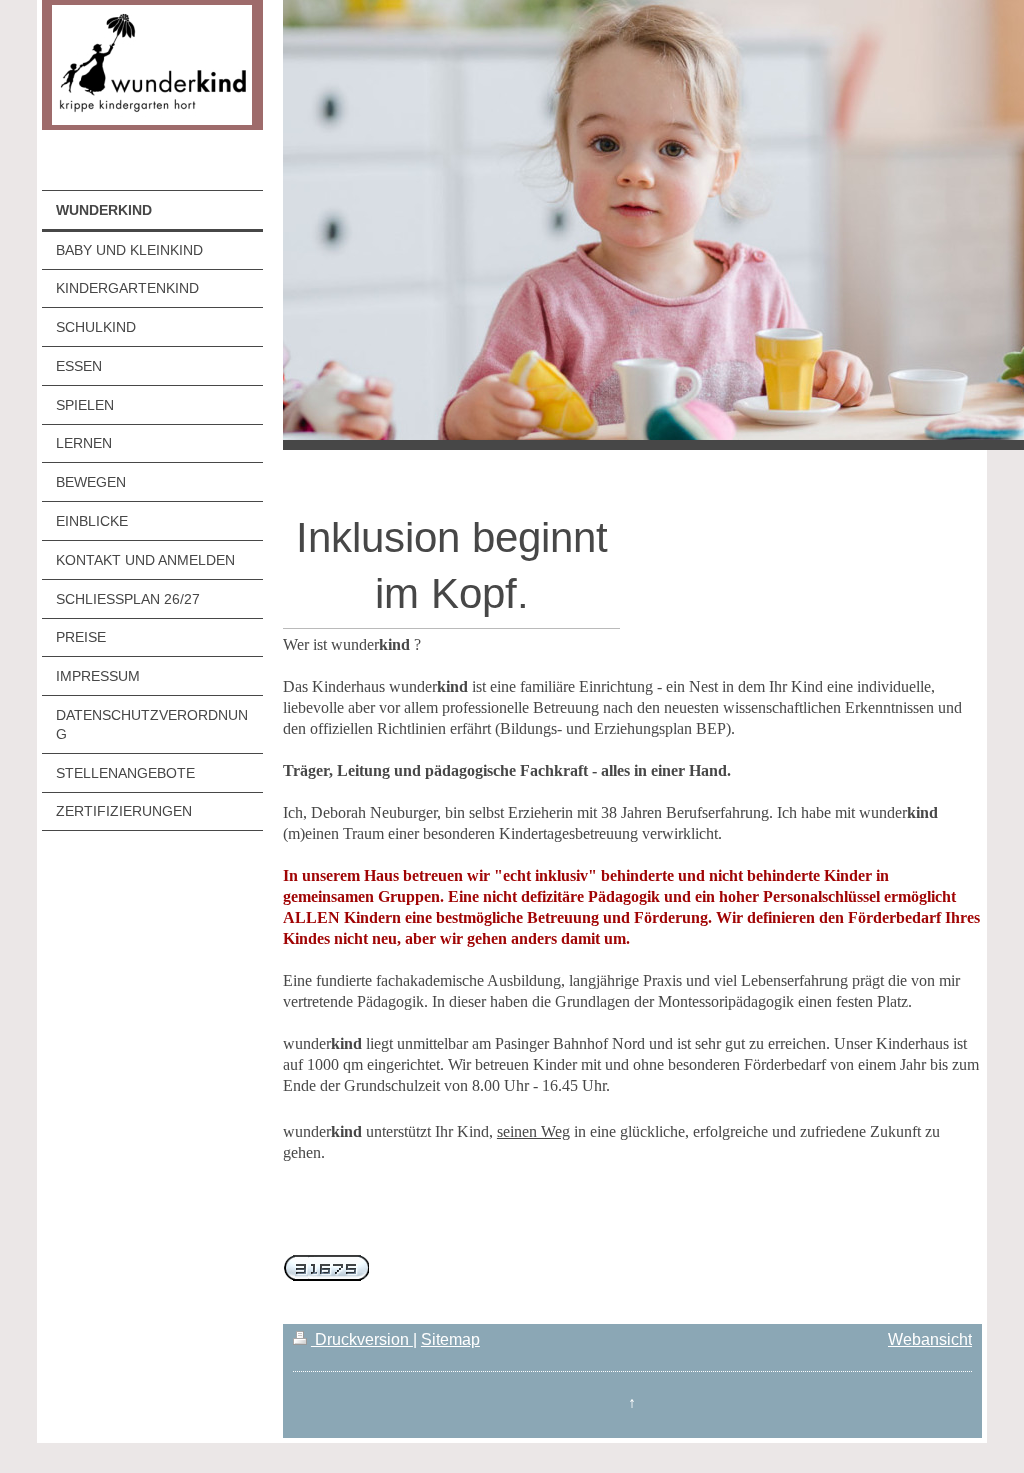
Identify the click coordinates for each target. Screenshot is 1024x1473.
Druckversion (362, 1339)
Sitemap (450, 1339)
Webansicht (930, 1339)
